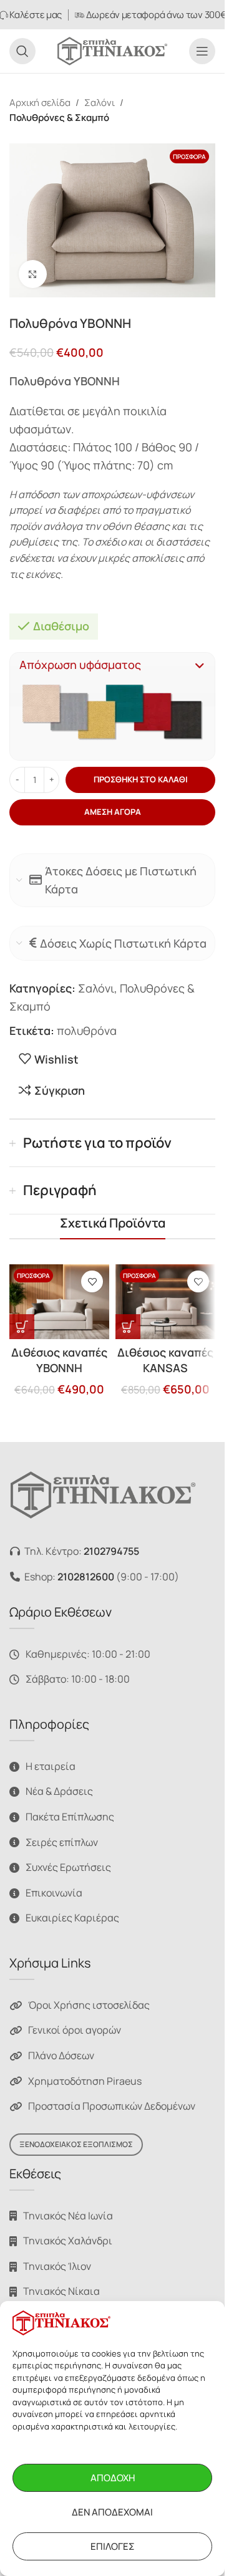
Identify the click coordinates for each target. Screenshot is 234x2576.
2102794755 (111, 1551)
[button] (112, 665)
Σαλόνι (100, 103)
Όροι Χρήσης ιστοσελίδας (89, 2005)
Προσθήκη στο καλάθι (141, 779)
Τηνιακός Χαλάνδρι (68, 2241)
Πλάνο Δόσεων (61, 2055)
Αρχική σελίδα (40, 103)
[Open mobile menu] (202, 51)
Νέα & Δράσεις (59, 1791)
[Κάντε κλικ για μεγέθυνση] (33, 274)
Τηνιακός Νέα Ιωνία (68, 2216)
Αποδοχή (113, 2478)
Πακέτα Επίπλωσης (70, 1817)
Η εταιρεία (51, 1766)
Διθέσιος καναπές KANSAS (165, 1360)
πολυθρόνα (87, 1031)
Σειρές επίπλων (62, 1842)
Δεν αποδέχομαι (112, 2512)
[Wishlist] (92, 1281)
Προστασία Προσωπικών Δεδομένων (112, 2106)
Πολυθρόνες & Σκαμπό (59, 118)
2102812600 (86, 1577)
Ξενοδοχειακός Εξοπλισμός (76, 2144)
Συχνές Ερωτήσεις (68, 1867)
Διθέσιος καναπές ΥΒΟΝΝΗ (59, 1360)
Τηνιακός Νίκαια (61, 2291)
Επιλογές (113, 2546)
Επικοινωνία (54, 1893)
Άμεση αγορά (113, 812)
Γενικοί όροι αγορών (75, 2030)
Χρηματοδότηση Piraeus (85, 2081)
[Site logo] (113, 50)
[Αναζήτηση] (22, 51)
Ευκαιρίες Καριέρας (72, 1918)
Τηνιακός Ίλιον (57, 2266)
